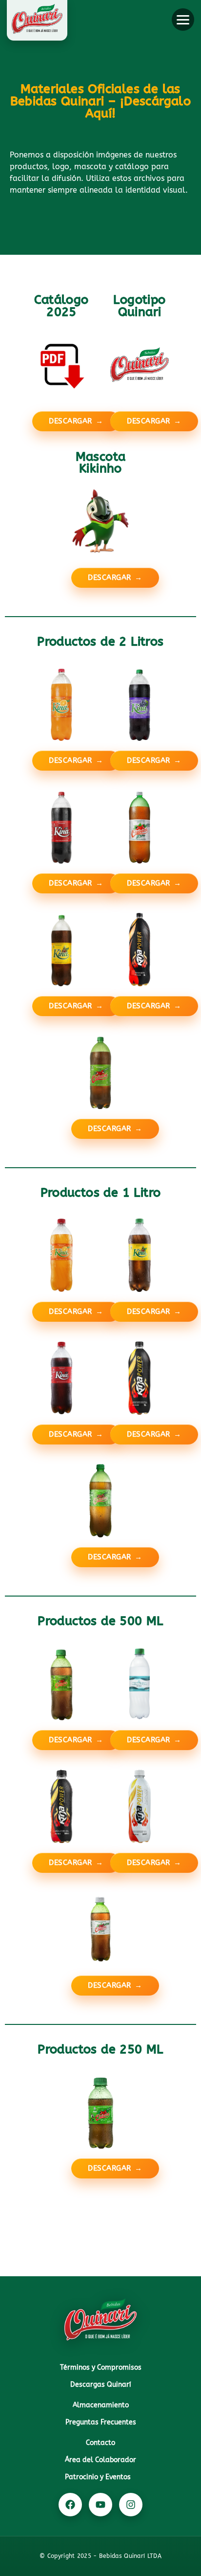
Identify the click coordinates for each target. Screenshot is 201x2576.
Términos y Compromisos (101, 2367)
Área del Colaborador (100, 2460)
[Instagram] (131, 2505)
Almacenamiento (101, 2405)
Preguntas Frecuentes (101, 2422)
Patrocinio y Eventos (98, 2477)
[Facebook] (70, 2505)
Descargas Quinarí (101, 2385)
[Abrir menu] (183, 20)
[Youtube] (100, 2505)
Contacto (100, 2443)
